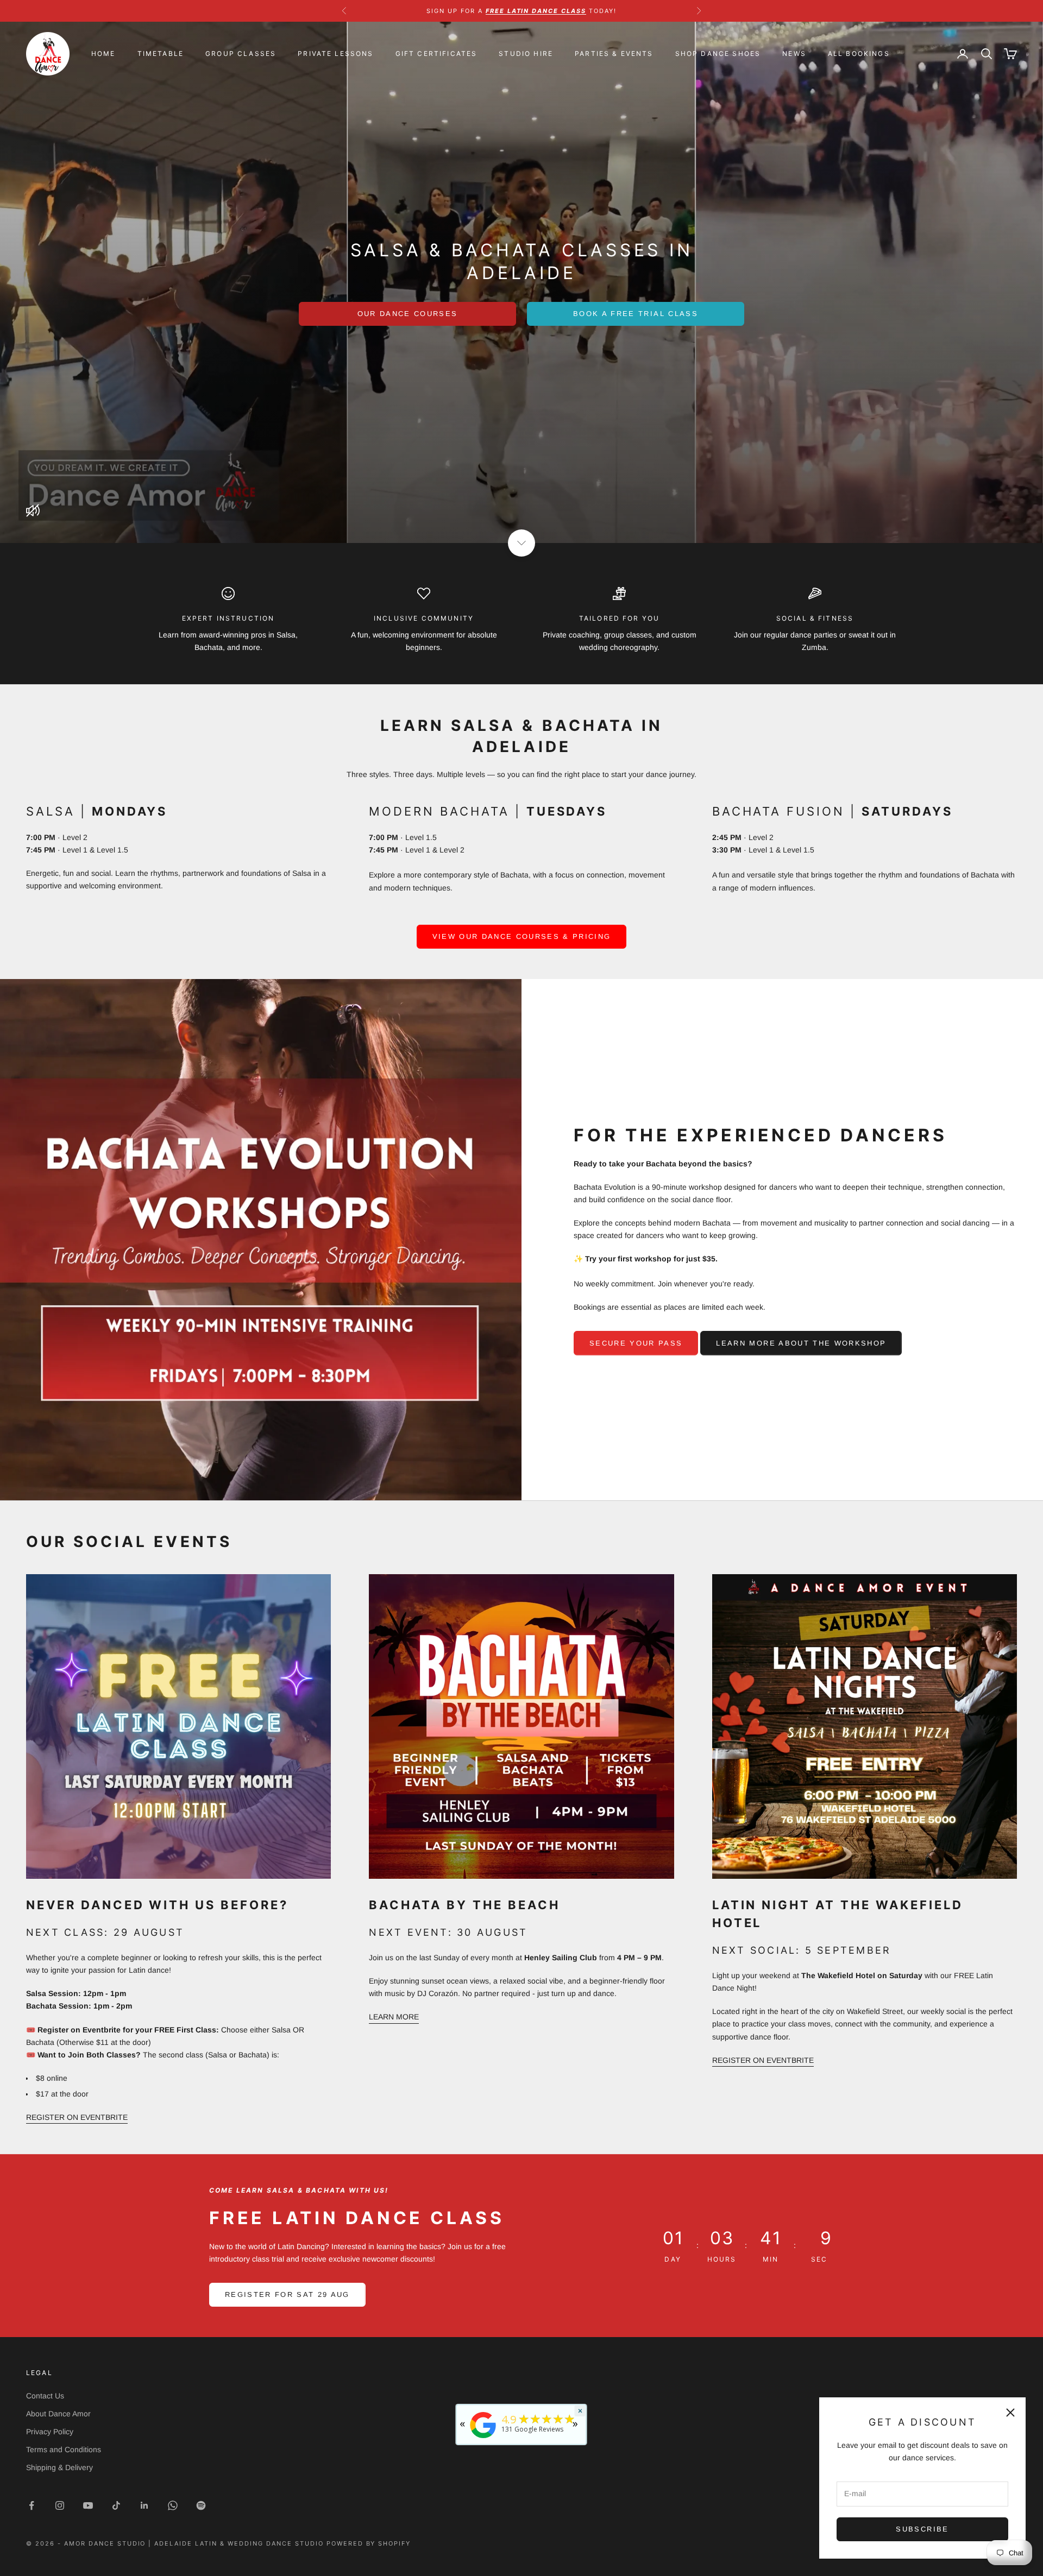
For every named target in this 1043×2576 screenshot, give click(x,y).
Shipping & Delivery (59, 2467)
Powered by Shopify (369, 2543)
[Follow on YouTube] (88, 2505)
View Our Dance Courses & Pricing (522, 936)
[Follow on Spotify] (201, 2505)
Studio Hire (526, 53)
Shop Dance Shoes (718, 53)
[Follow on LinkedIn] (144, 2505)
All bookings (859, 53)
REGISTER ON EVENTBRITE (77, 2117)
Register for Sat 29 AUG (287, 2294)
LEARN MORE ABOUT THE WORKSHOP (801, 1343)
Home (103, 53)
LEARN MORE (394, 2017)
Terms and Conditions (64, 2449)
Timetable (161, 53)
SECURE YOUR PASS (636, 1343)
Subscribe (922, 2529)
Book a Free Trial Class (636, 314)
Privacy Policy (50, 2432)
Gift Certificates (436, 53)
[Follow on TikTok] (116, 2505)
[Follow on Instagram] (60, 2505)
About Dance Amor (58, 2414)
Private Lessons (335, 53)
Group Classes (241, 53)
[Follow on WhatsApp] (173, 2505)
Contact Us (45, 2396)
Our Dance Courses (408, 314)
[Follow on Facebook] (32, 2505)
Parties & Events (614, 53)
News (794, 53)
